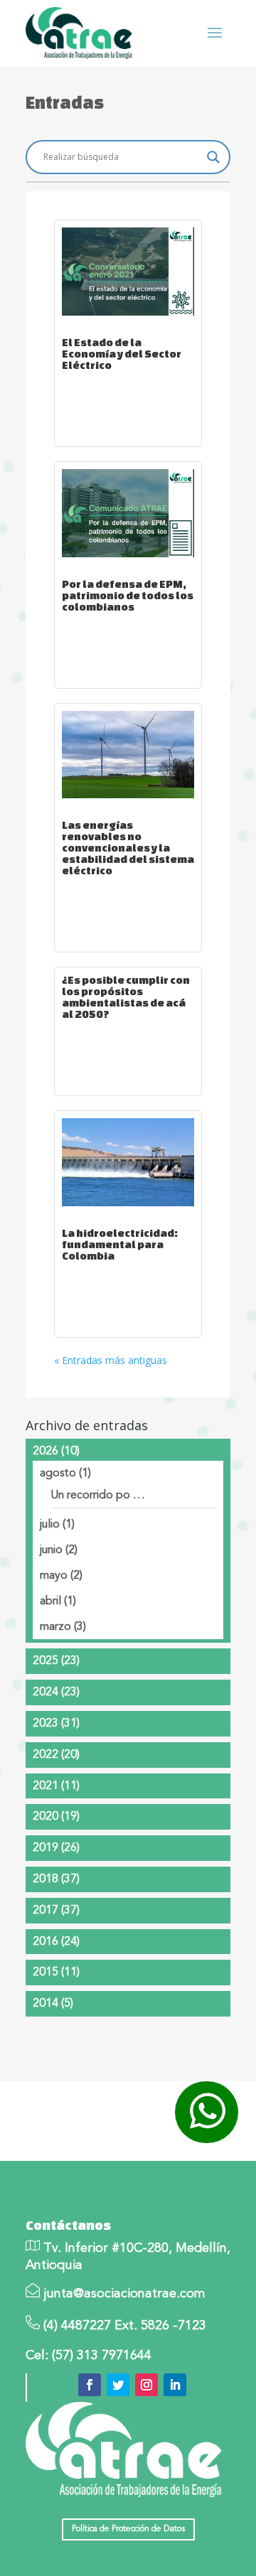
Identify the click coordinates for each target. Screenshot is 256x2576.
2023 (56, 1724)
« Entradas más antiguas (111, 1360)
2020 (56, 1817)
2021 (56, 1786)
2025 (56, 1661)
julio (57, 1525)
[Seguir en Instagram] (146, 2385)
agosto (65, 1474)
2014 (53, 2004)
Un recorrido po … (98, 1496)
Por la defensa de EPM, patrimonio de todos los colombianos (128, 595)
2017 (56, 1911)
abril (58, 1601)
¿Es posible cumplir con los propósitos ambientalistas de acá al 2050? (126, 997)
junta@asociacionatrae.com (124, 2294)
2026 (56, 1451)
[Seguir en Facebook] (90, 2385)
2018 (56, 1879)
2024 (56, 1692)
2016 (56, 1942)
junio (59, 1550)
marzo (63, 1627)
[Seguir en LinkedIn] (175, 2385)
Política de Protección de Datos (128, 2529)
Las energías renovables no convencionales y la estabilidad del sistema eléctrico (128, 848)
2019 (56, 1848)
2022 (56, 1755)
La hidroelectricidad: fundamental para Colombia (120, 1244)
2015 (56, 1973)
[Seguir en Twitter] (118, 2385)
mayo (61, 1576)
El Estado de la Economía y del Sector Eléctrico (122, 354)
